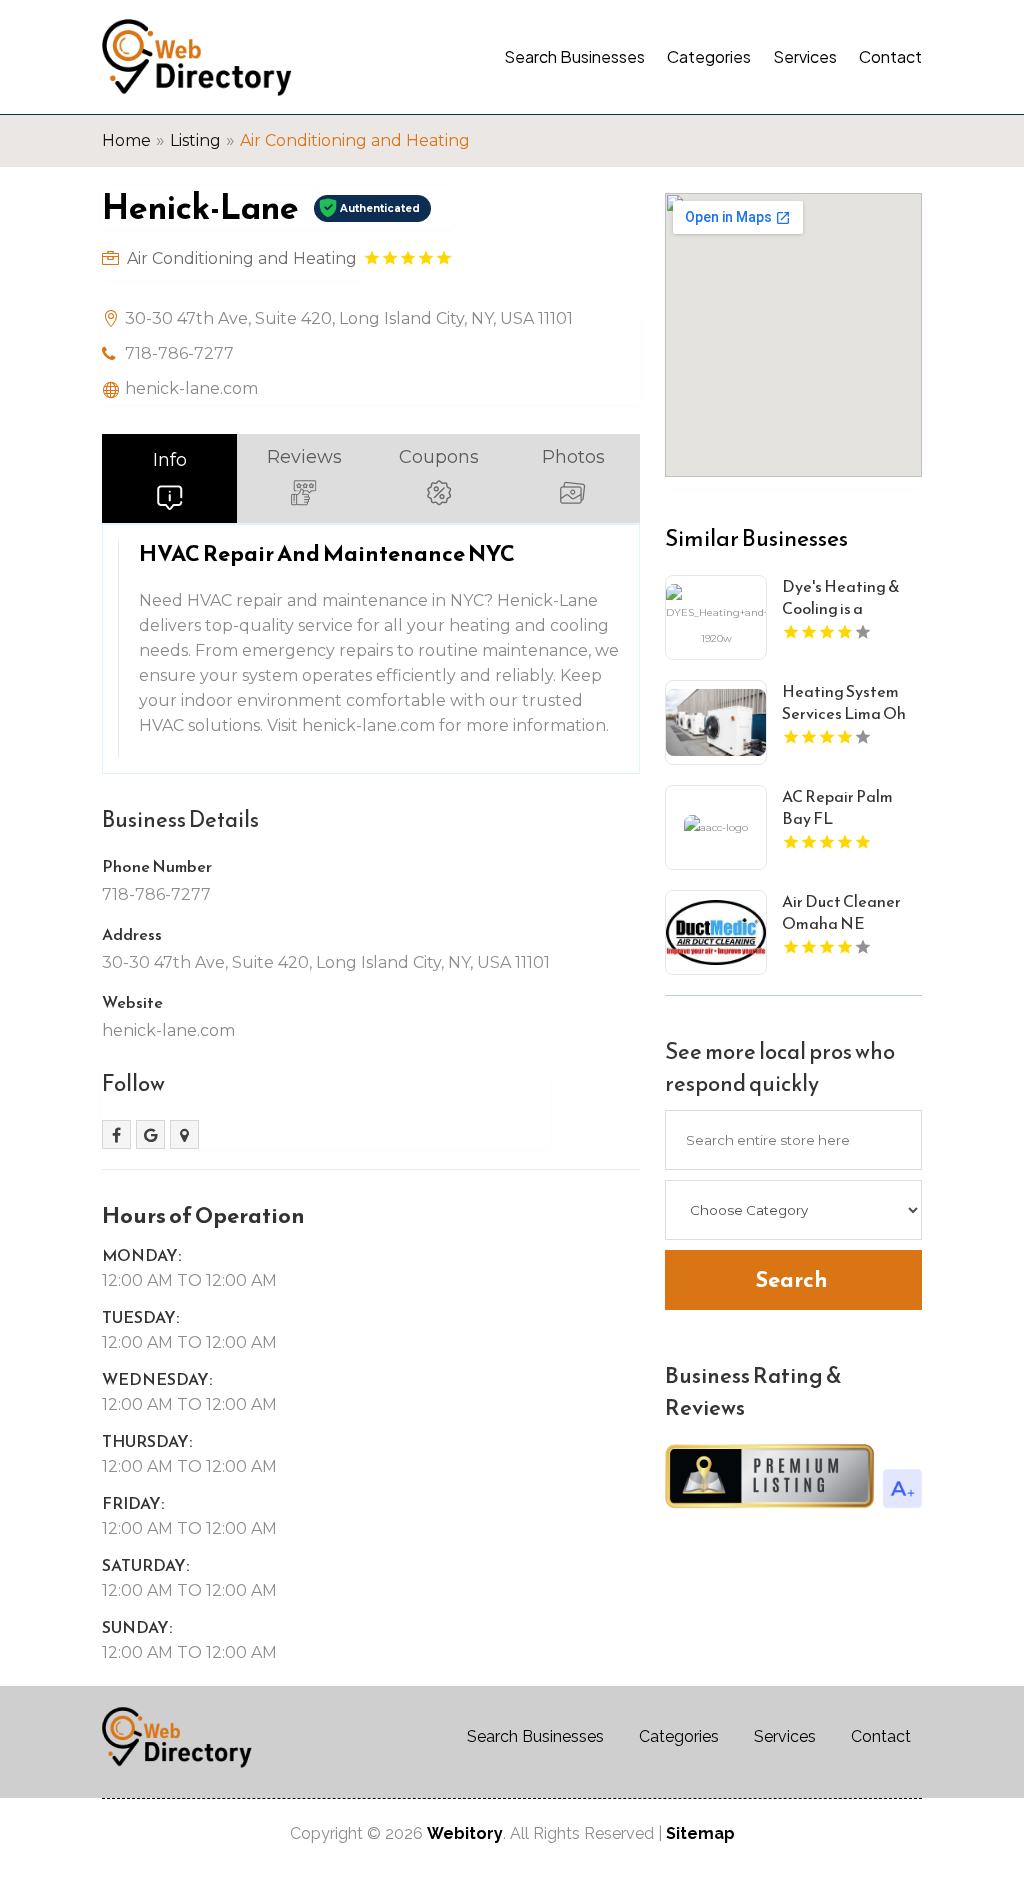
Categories (709, 56)
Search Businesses (574, 56)
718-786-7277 (179, 353)
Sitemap (700, 1833)
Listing (195, 140)
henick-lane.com (191, 388)
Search (791, 1279)
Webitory (465, 1833)
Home (126, 140)
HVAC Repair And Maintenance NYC (327, 553)
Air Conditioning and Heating (355, 140)
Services (805, 56)
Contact (890, 56)
